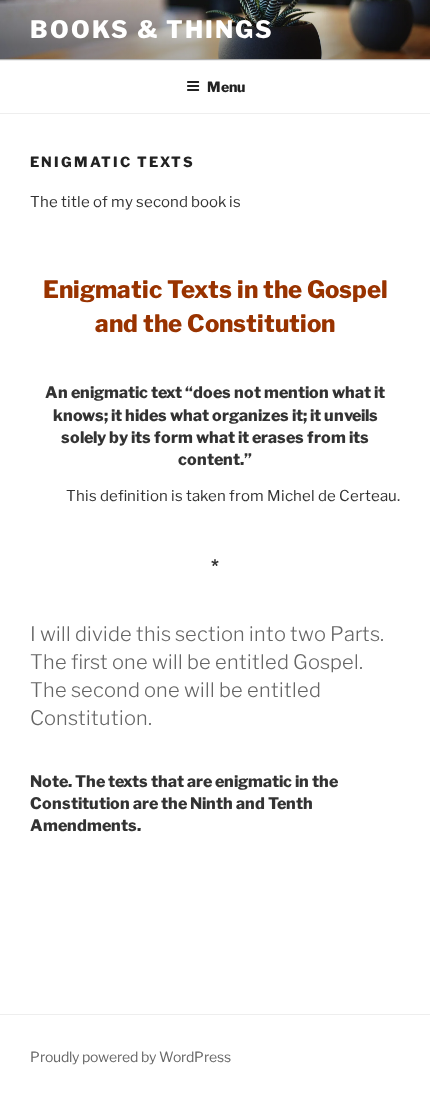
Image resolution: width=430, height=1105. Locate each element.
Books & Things (152, 29)
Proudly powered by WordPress (130, 1056)
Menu (226, 86)
